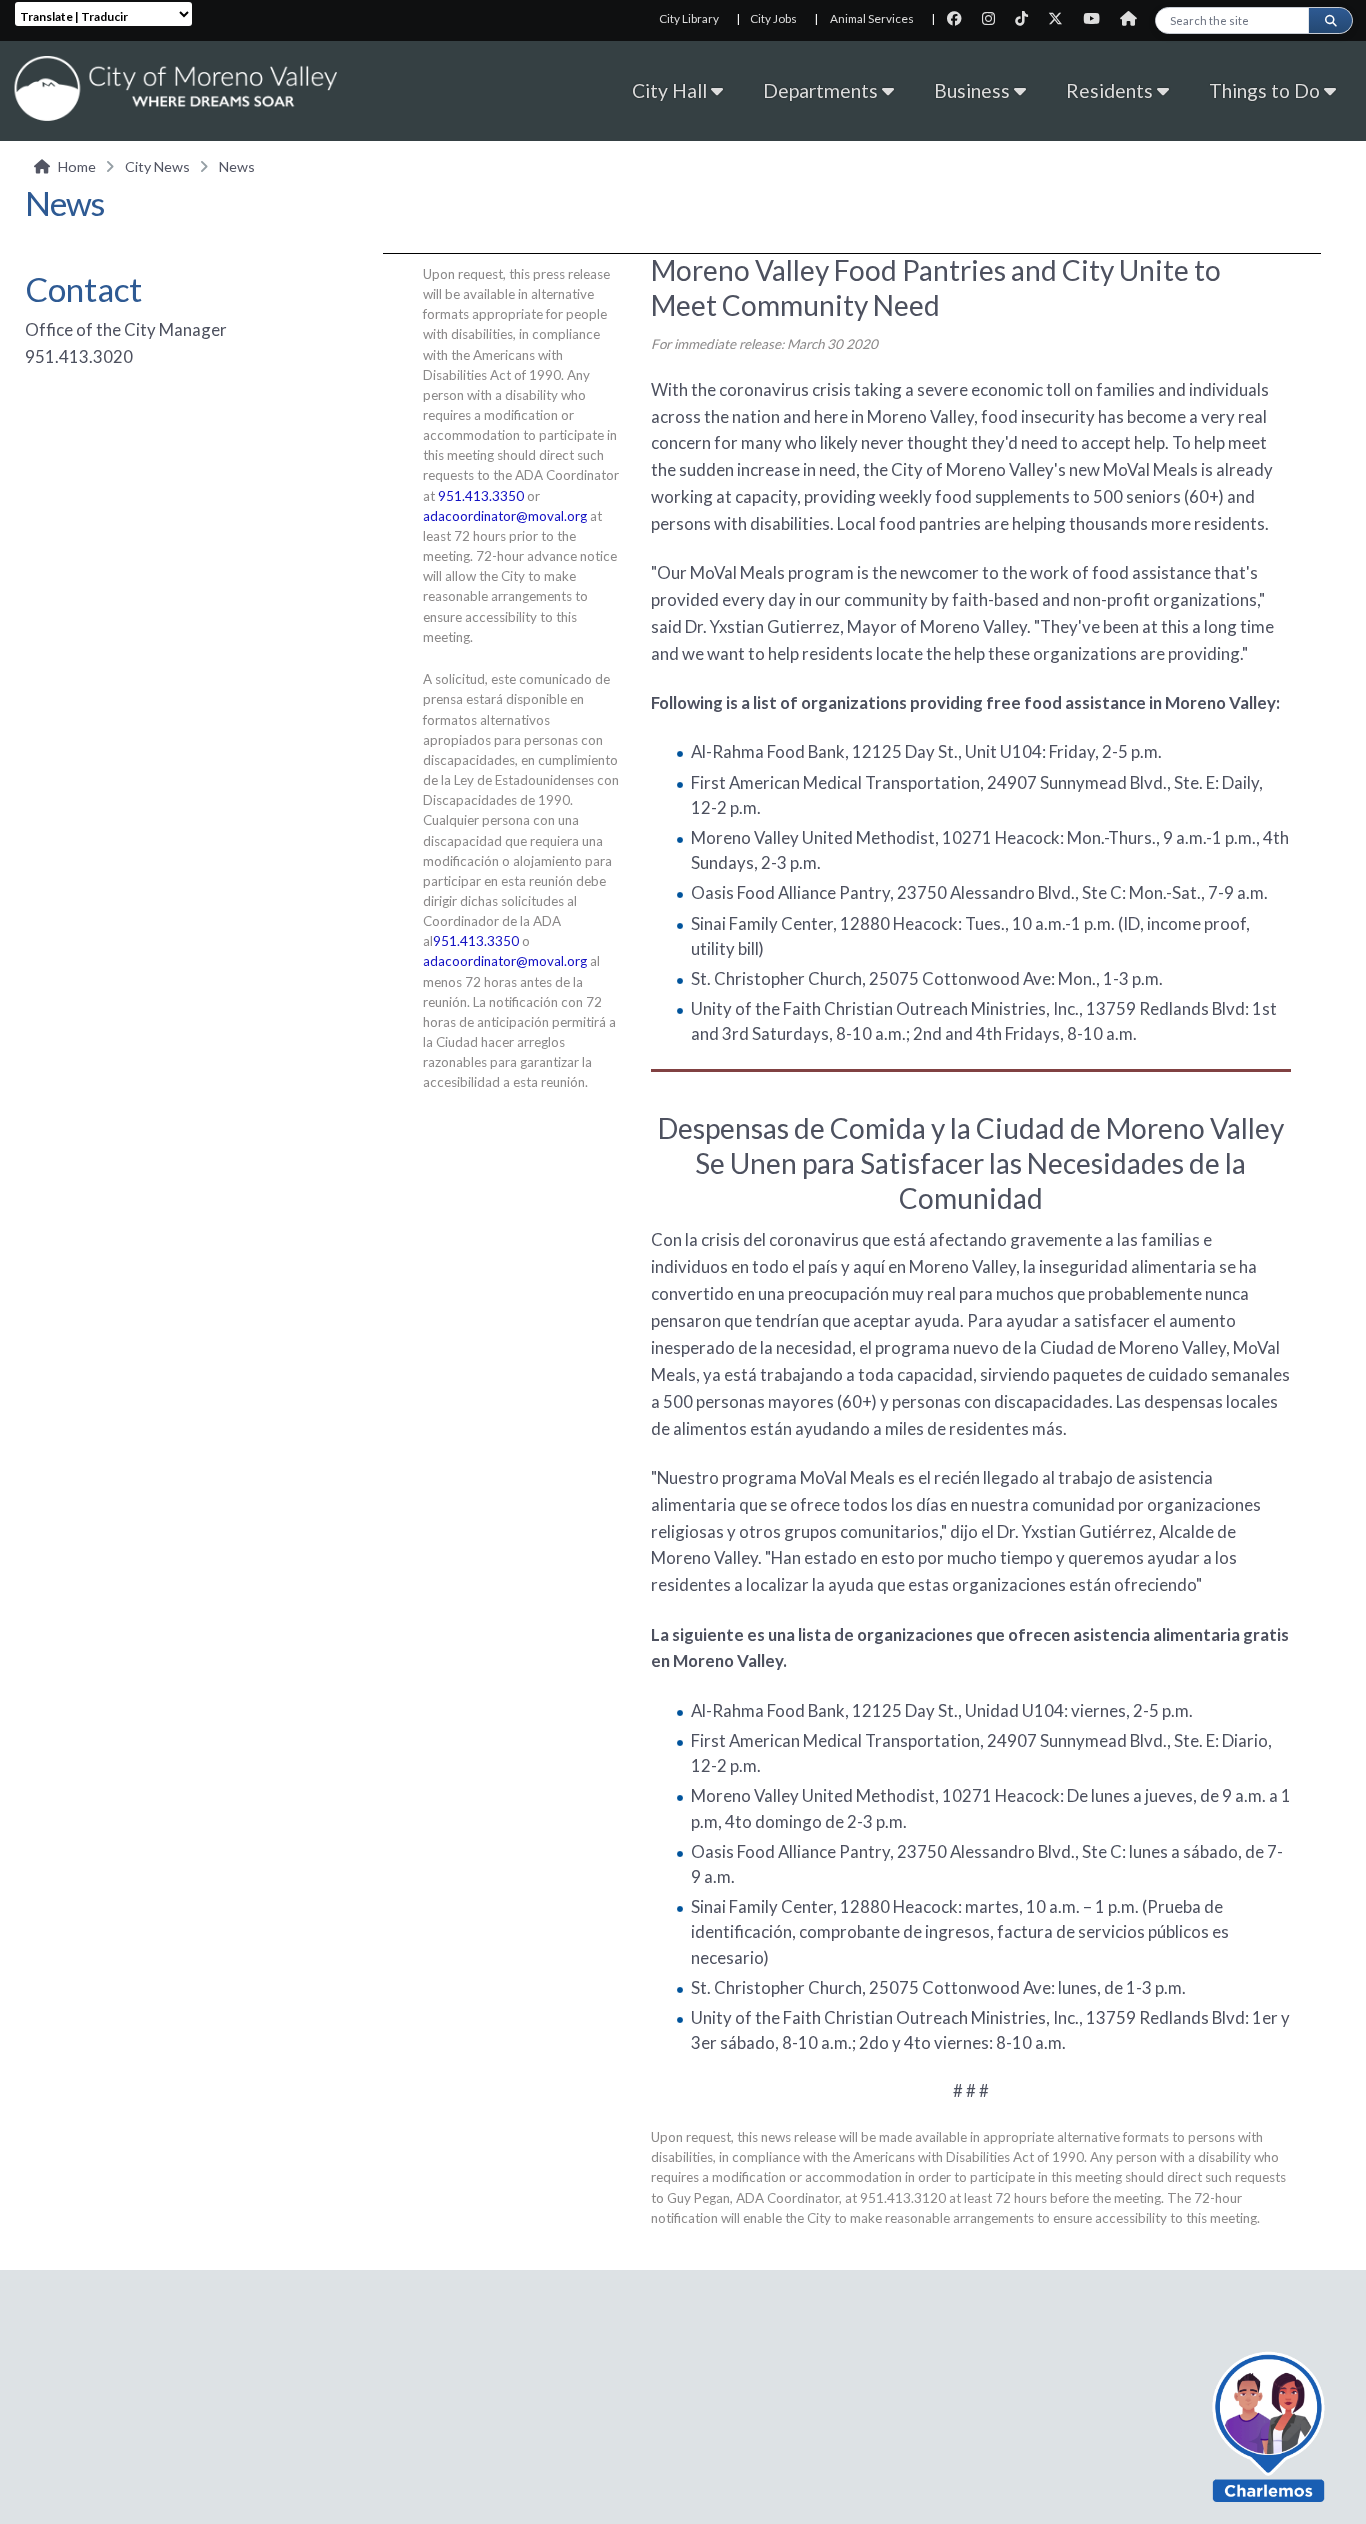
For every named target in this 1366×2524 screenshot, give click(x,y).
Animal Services (872, 18)
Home (77, 166)
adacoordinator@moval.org (505, 516)
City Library (689, 18)
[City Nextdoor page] (1133, 18)
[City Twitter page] (1061, 18)
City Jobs (773, 18)
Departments (822, 90)
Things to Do (1266, 90)
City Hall (671, 90)
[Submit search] (1330, 20)
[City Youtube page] (1097, 18)
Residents (1111, 90)
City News (157, 166)
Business (974, 90)
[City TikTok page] (1027, 18)
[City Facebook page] (960, 18)
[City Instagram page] (994, 18)
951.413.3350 (481, 496)
